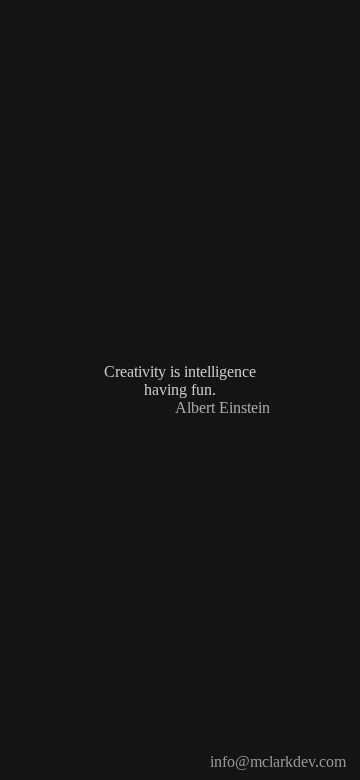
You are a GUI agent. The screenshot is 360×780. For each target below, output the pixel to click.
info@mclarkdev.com (278, 761)
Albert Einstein (222, 407)
